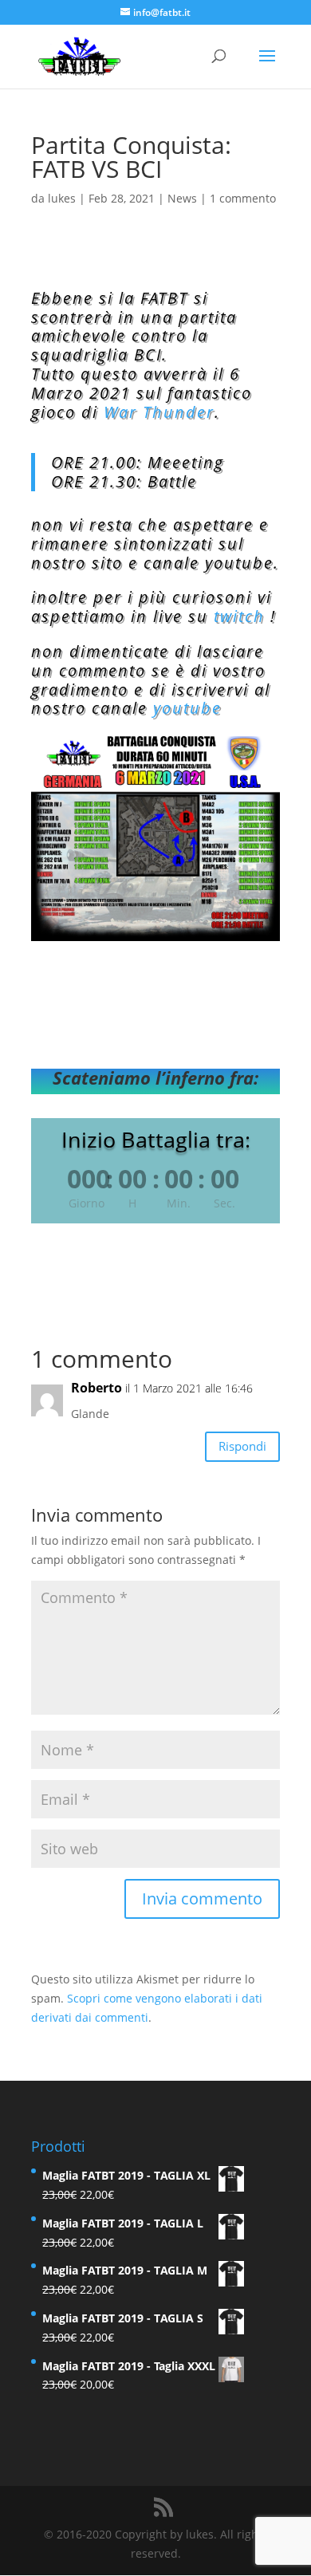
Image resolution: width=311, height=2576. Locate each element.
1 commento (243, 198)
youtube (187, 708)
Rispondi (242, 1446)
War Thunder (159, 412)
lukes (62, 198)
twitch (239, 616)
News (182, 198)
